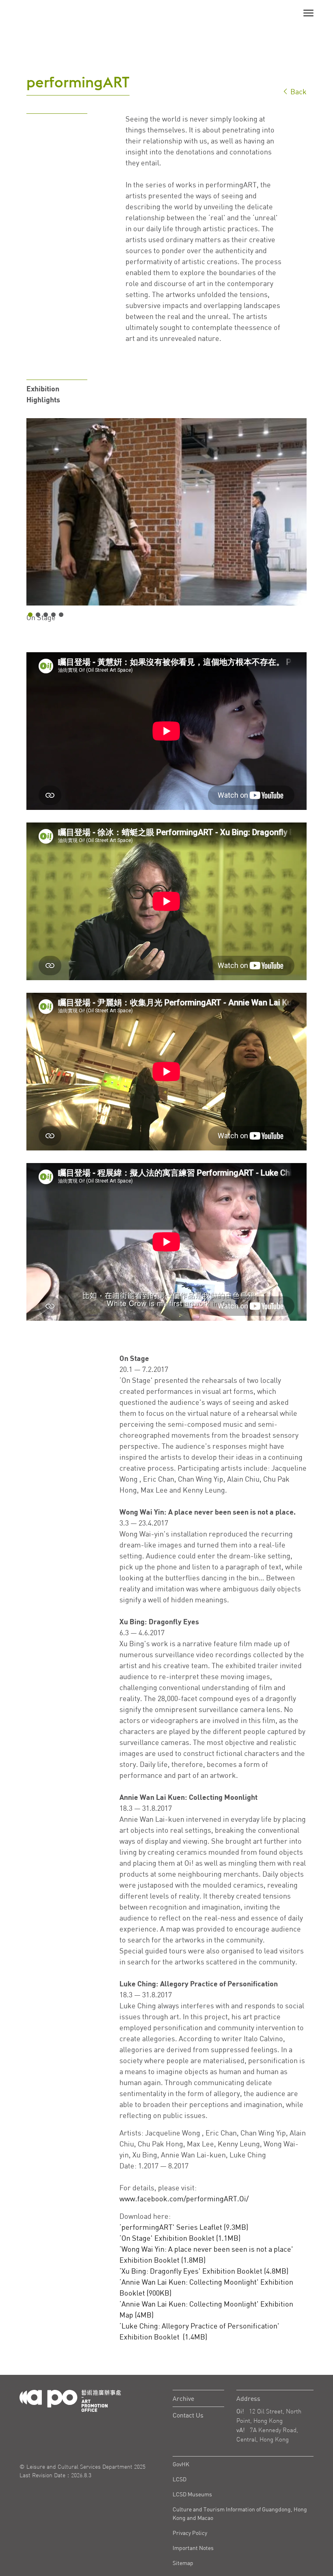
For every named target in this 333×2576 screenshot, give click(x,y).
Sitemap (183, 2563)
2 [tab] (38, 615)
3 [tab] (46, 615)
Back (298, 91)
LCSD (179, 2479)
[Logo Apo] (70, 2400)
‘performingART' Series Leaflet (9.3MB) (184, 2227)
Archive (183, 2398)
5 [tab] (61, 615)
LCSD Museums (192, 2494)
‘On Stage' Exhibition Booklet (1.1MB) (180, 2238)
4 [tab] (53, 615)
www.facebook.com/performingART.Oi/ (184, 2198)
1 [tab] (30, 615)
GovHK (181, 2464)
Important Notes (193, 2548)
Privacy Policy (190, 2533)
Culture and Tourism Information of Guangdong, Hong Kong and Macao (240, 2513)
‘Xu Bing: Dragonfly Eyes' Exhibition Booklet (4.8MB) (204, 2271)
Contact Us (188, 2415)
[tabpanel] (166, 512)
